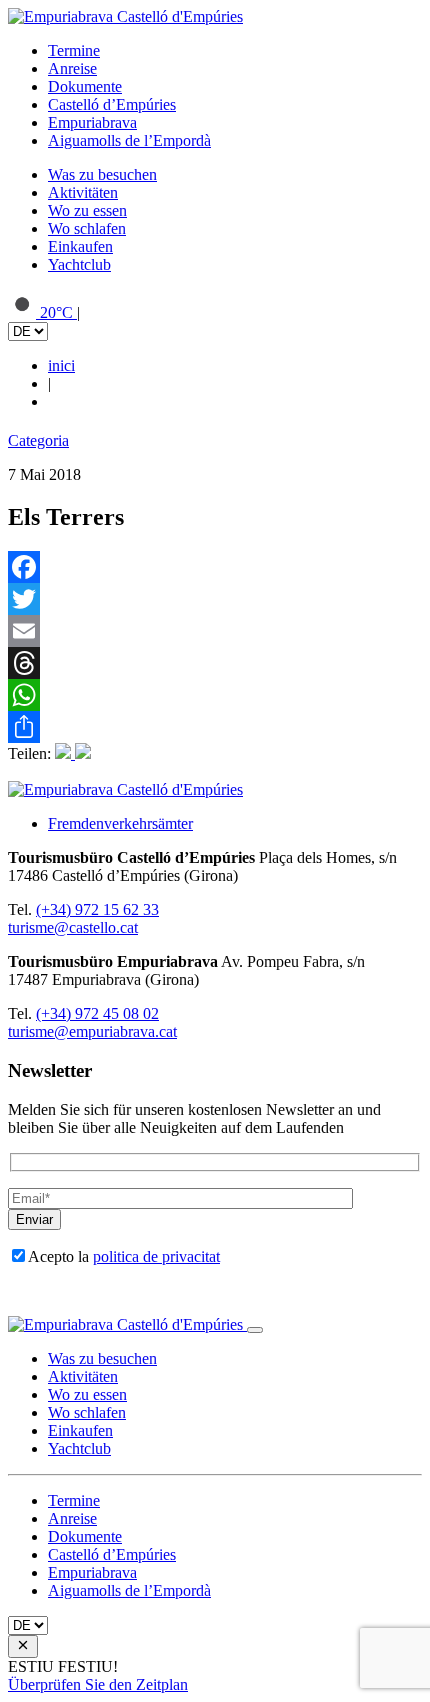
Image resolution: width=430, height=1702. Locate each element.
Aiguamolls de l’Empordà (129, 140)
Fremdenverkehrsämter (120, 823)
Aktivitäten (83, 192)
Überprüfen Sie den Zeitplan (98, 1684)
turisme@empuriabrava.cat (92, 1031)
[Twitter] (215, 599)
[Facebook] (215, 567)
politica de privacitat (156, 1256)
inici (61, 365)
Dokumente (85, 86)
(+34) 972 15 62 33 (97, 909)
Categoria (38, 440)
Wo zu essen (87, 210)
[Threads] (215, 663)
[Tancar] (255, 1330)
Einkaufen (80, 246)
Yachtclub (79, 264)
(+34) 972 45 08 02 (97, 1013)
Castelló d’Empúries (112, 104)
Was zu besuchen (102, 174)
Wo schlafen (87, 228)
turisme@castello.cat (73, 927)
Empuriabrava (92, 122)
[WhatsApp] (215, 695)
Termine (74, 50)
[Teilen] (215, 727)
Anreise (72, 68)
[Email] (215, 631)
